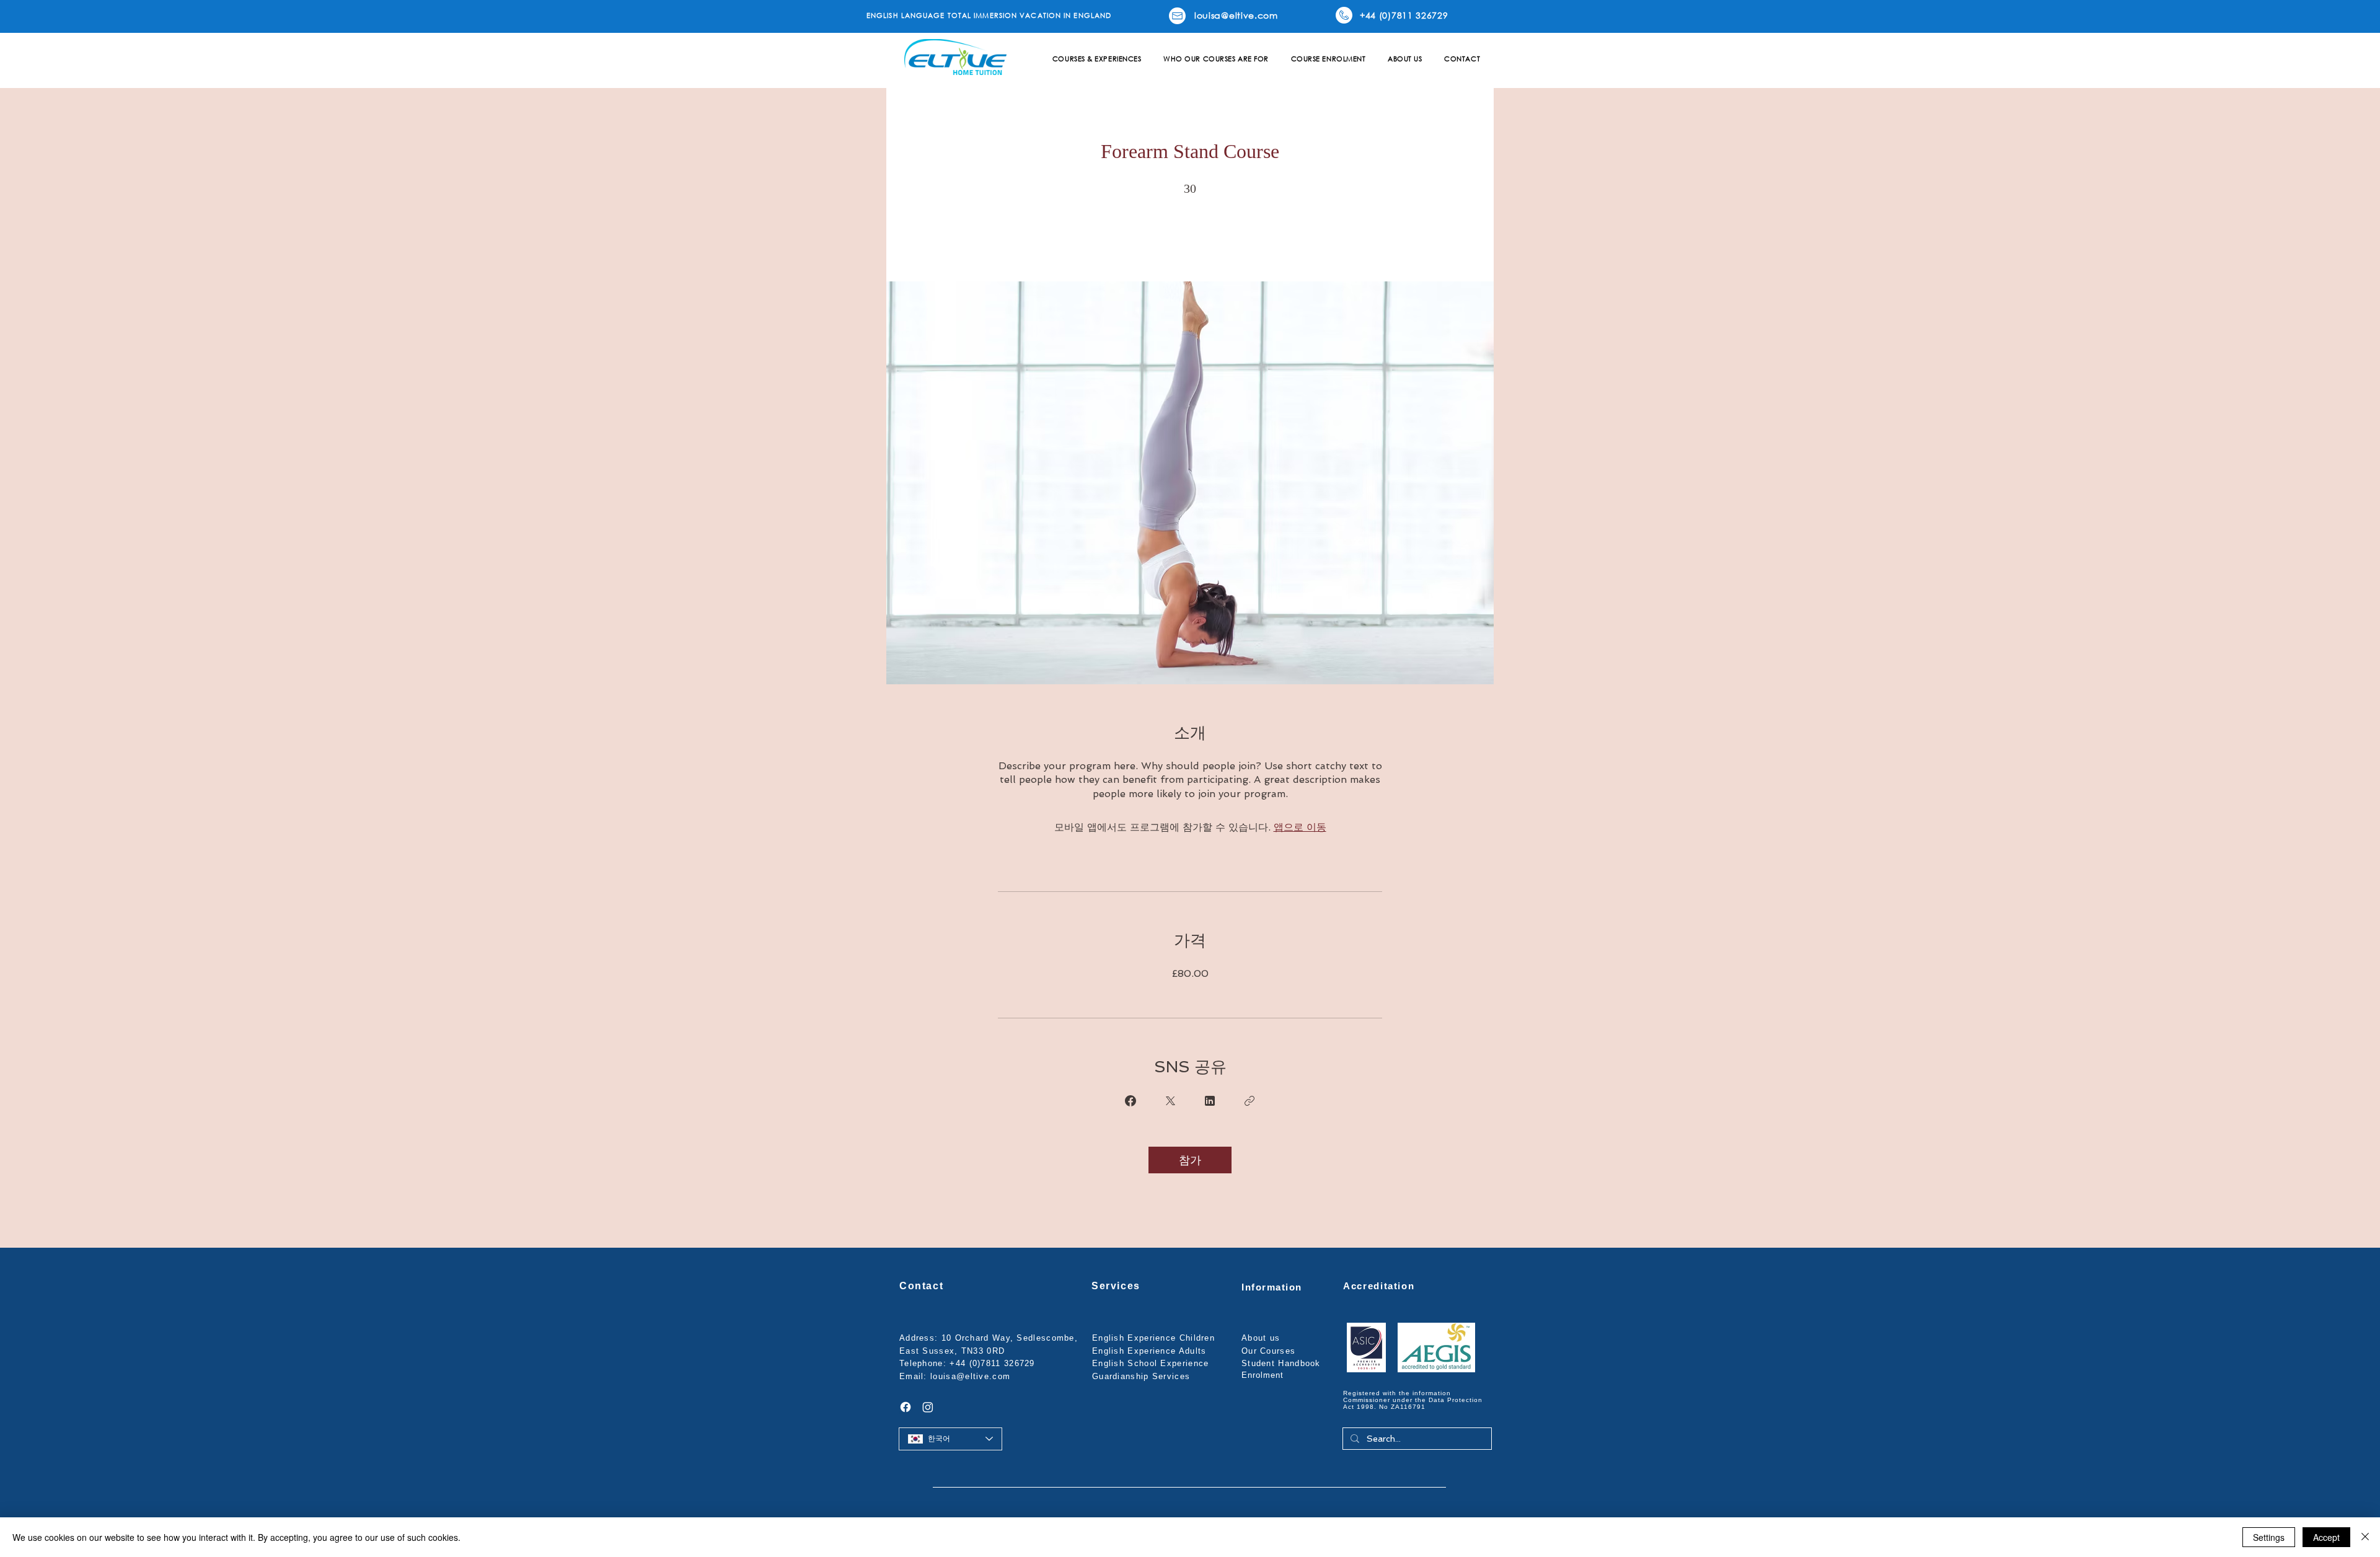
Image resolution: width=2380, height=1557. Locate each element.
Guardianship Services (1141, 1376)
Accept (2326, 1537)
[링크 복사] (1249, 1101)
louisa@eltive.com (970, 1376)
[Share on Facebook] (1130, 1101)
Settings (2269, 1537)
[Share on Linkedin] (1210, 1101)
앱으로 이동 (1300, 827)
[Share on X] (1170, 1101)
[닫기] (2365, 1537)
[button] (1097, 59)
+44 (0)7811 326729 (992, 1363)
